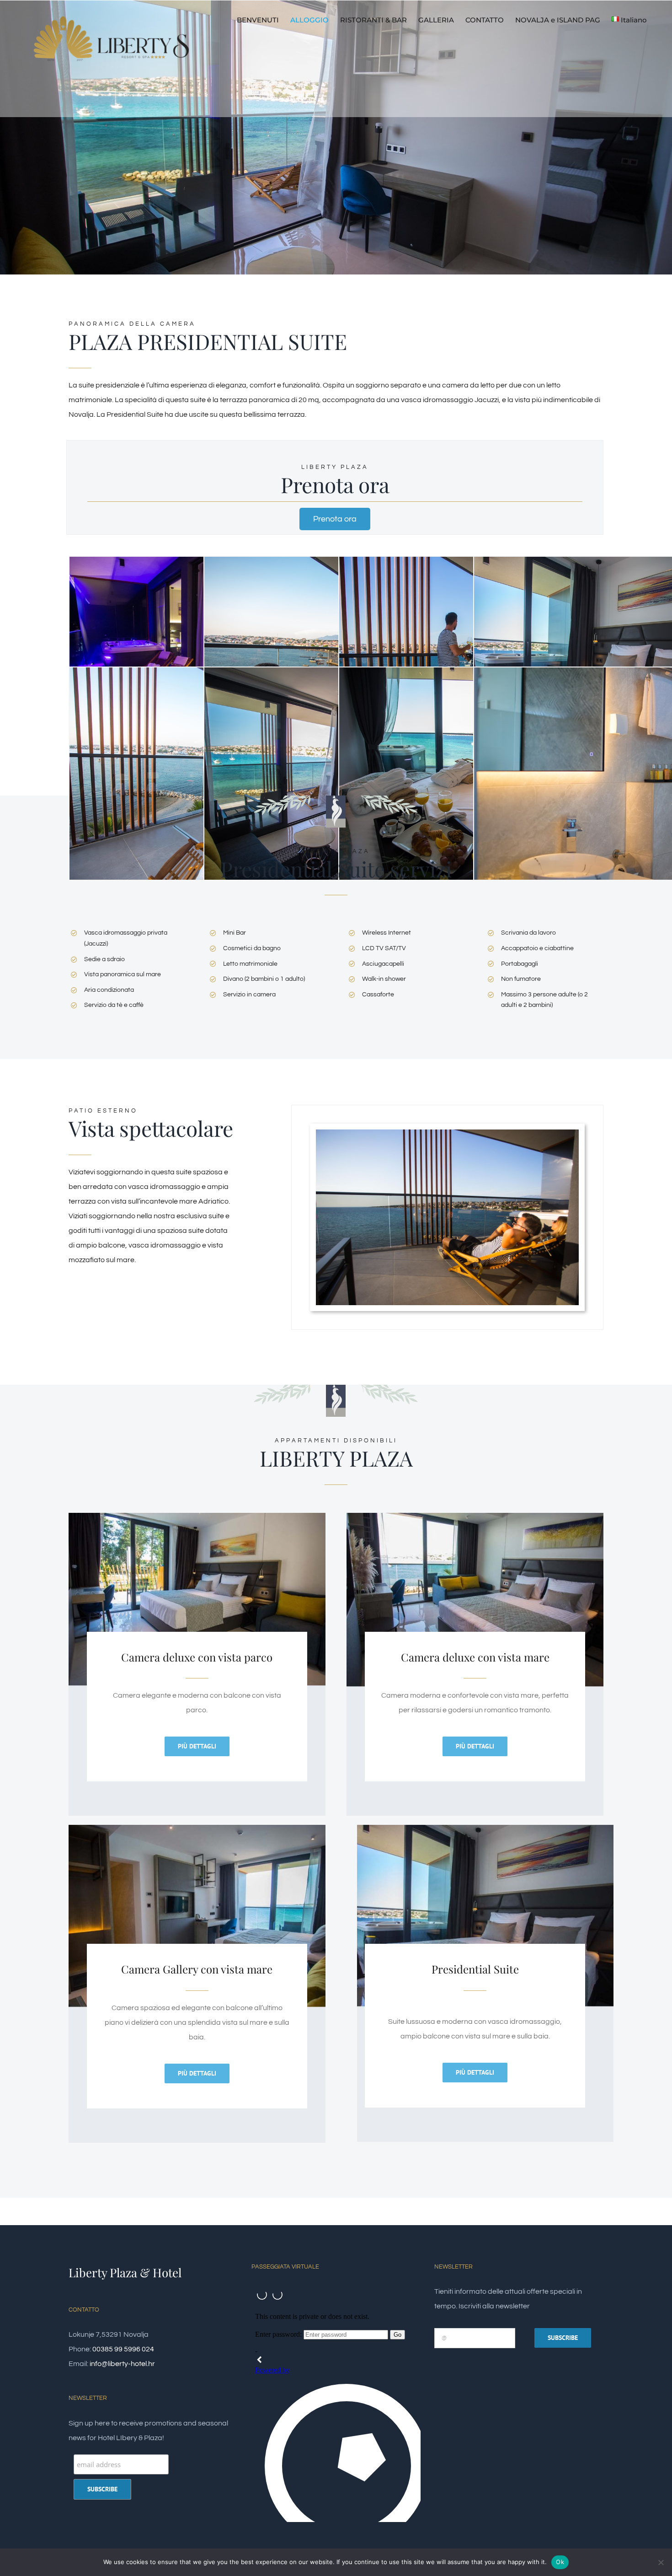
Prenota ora (335, 519)
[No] (661, 2562)
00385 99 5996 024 (123, 2349)
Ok (560, 2562)
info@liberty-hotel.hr (122, 2364)
